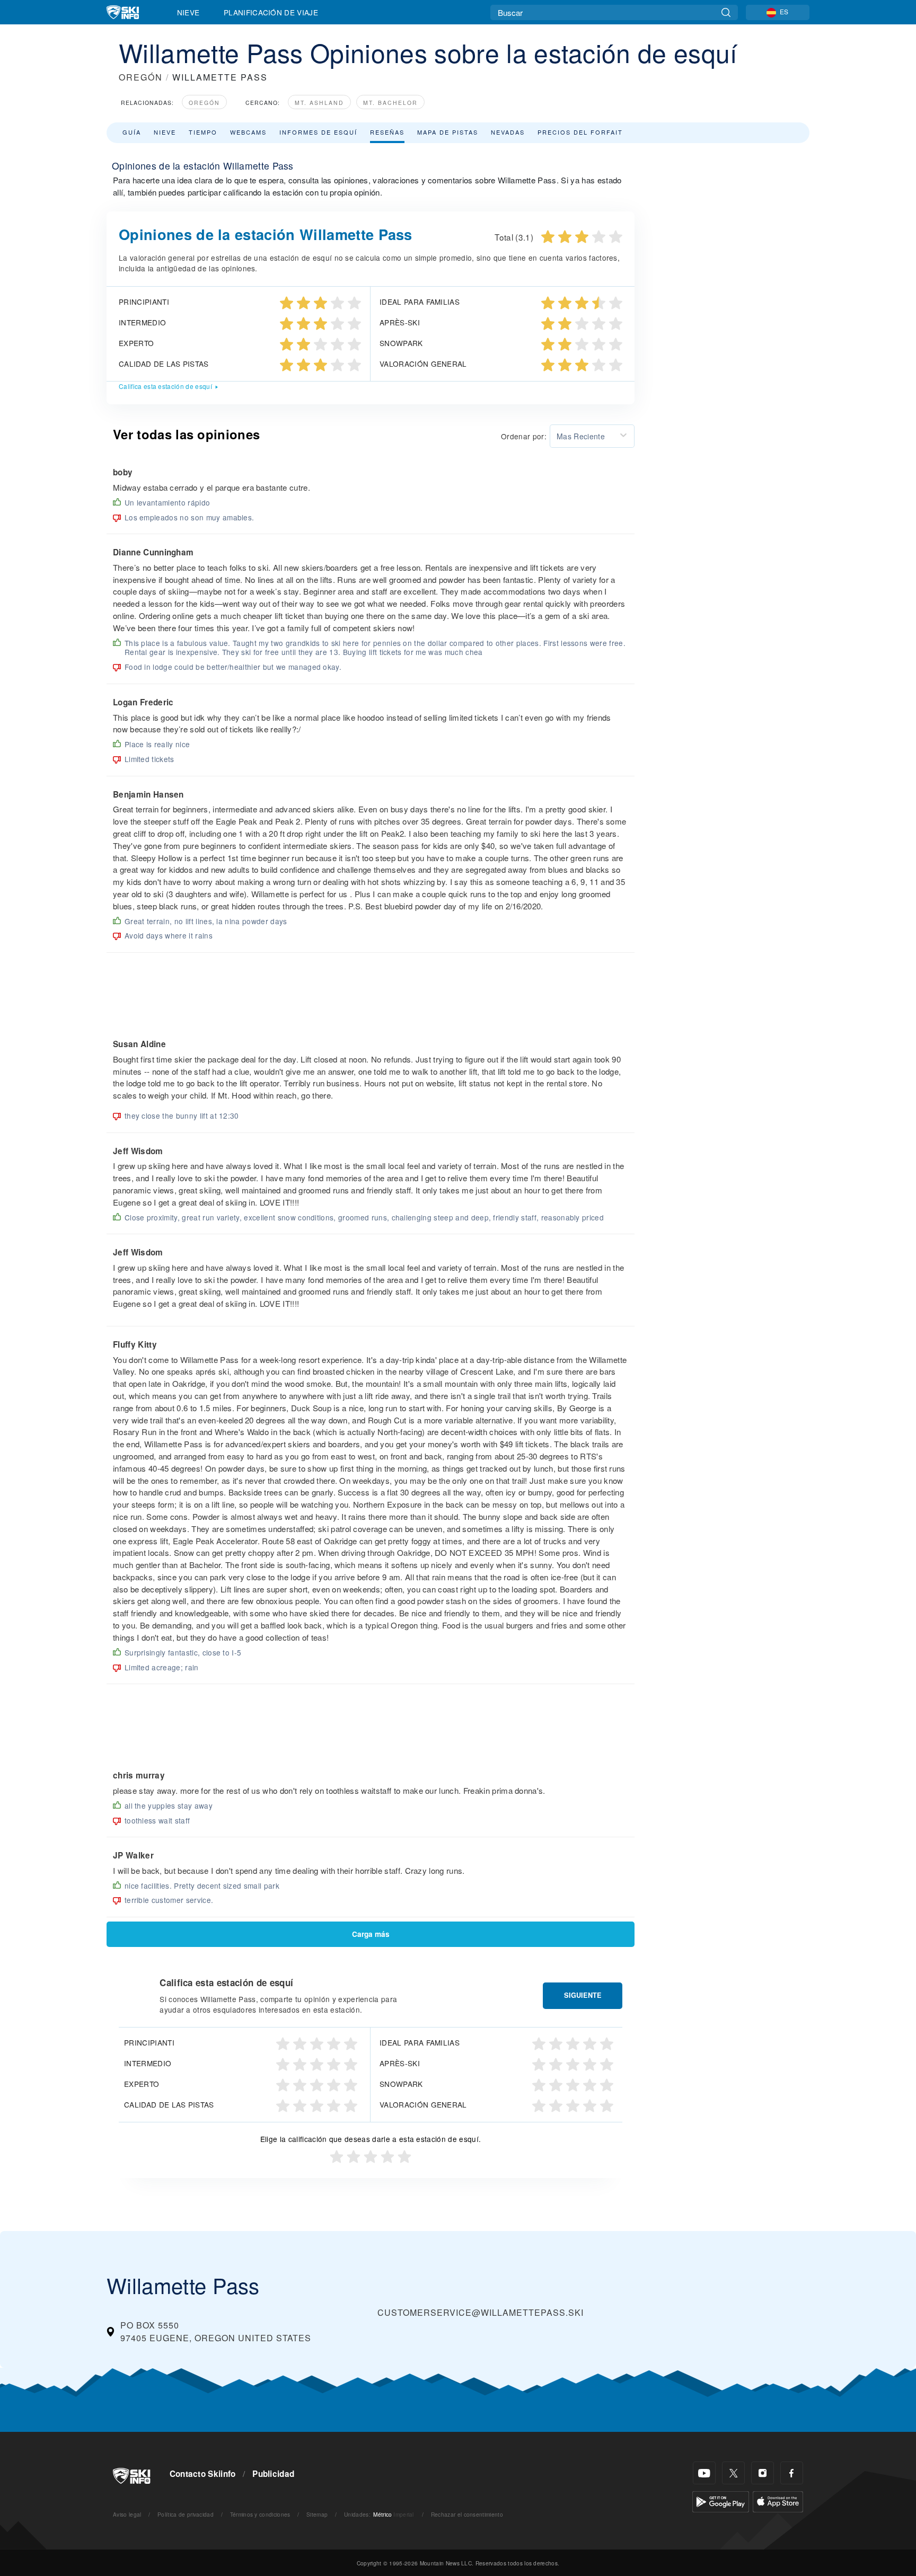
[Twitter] (733, 2473)
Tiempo (203, 132)
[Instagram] (763, 2473)
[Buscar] (726, 12)
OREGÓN (141, 77)
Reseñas (387, 132)
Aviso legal (127, 2514)
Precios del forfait (580, 132)
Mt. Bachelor (390, 103)
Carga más (371, 1934)
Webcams (248, 132)
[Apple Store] (778, 2500)
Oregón (204, 103)
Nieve (188, 12)
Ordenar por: (524, 436)
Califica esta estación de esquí (165, 386)
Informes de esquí (318, 132)
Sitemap (317, 2514)
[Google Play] (721, 2500)
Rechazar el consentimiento (467, 2514)
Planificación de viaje (271, 12)
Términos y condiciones (260, 2514)
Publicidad (273, 2474)
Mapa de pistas (448, 132)
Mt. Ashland (319, 103)
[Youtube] (704, 2473)
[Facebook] (792, 2473)
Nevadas (508, 132)
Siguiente (583, 1995)
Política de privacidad (186, 2514)
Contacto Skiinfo (203, 2474)
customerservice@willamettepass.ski (481, 2312)
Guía (132, 132)
